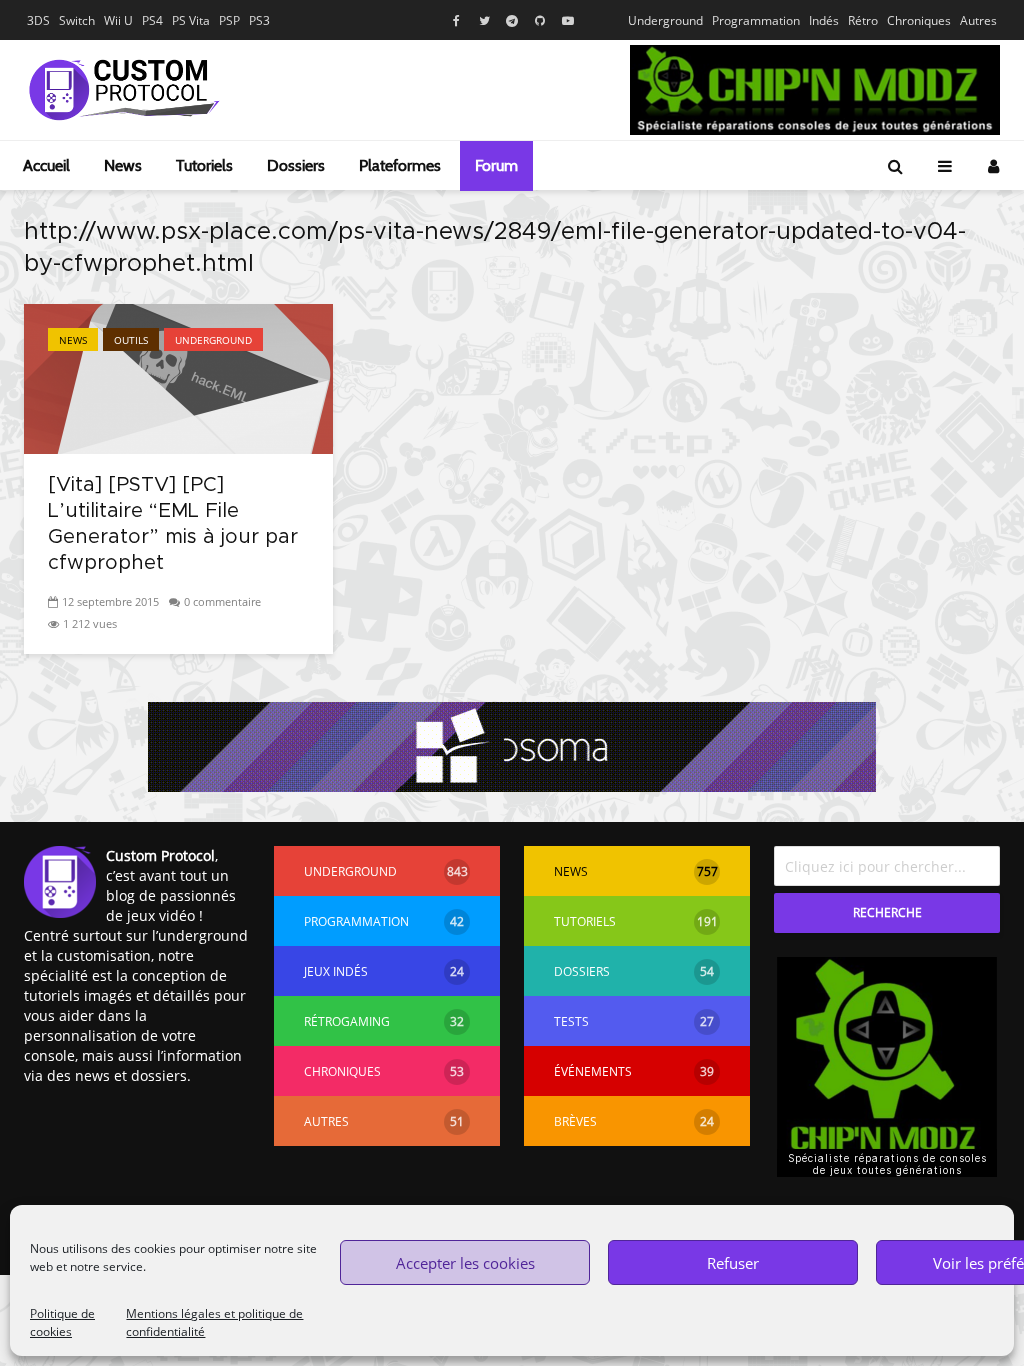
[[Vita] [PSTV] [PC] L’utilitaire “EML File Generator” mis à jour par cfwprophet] (178, 377)
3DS (38, 20)
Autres (978, 20)
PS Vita (191, 20)
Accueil (46, 165)
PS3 (259, 20)
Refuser (733, 1263)
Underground (665, 20)
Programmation (756, 20)
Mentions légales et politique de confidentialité (214, 1322)
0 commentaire (222, 601)
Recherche (887, 912)
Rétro (863, 20)
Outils (131, 340)
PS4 (152, 20)
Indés (824, 20)
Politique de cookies (62, 1322)
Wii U (118, 20)
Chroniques (919, 20)
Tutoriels (204, 165)
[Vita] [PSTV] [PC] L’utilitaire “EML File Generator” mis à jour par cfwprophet (173, 524)
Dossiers (296, 165)
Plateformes (400, 165)
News (123, 165)
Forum (496, 165)
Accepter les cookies (465, 1263)
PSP (229, 20)
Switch (77, 20)
